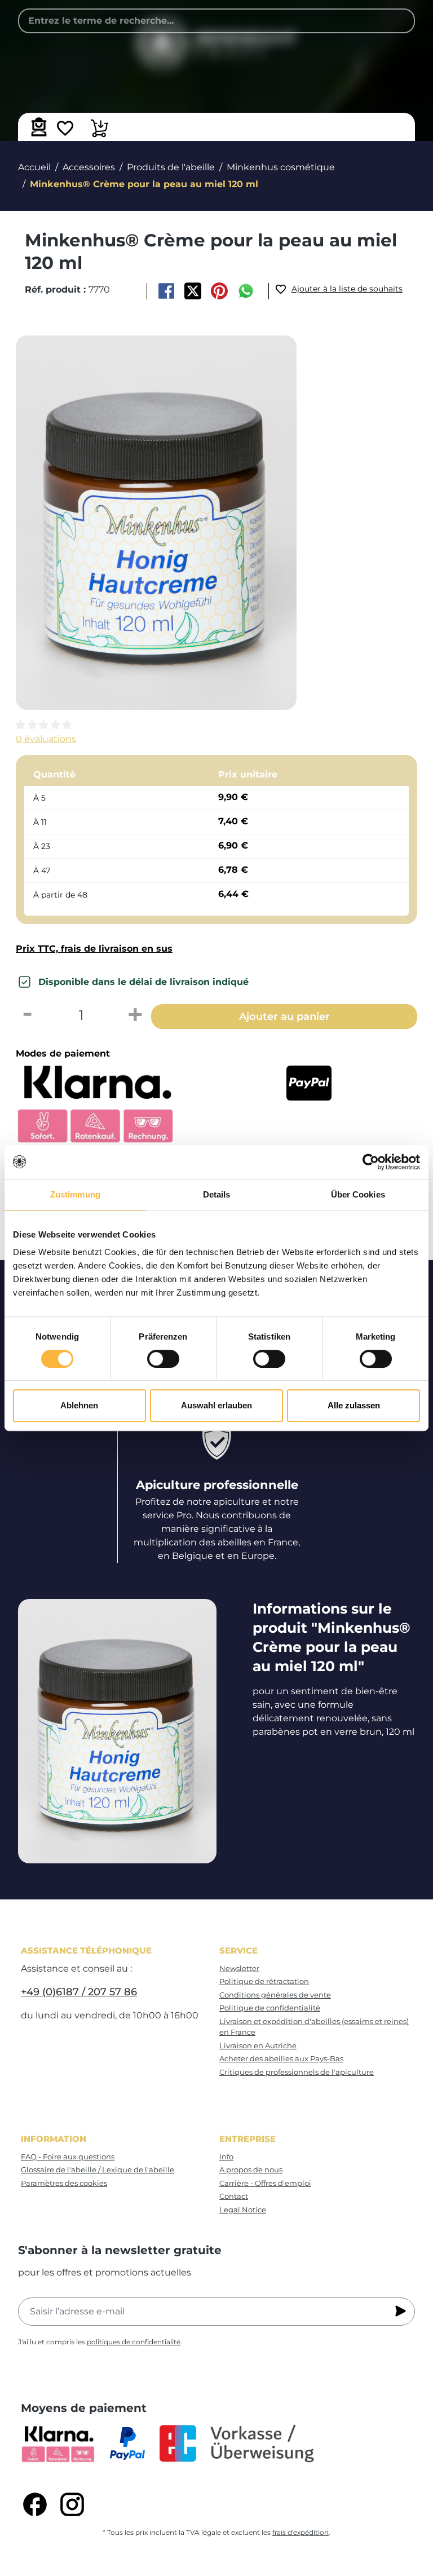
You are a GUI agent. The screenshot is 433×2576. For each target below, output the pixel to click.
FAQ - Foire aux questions (68, 2157)
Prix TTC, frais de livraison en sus (94, 949)
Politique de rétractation (264, 1981)
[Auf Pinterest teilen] (220, 291)
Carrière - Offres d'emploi (265, 2183)
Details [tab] (217, 1194)
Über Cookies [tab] (358, 1194)
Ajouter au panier (284, 1016)
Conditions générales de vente (275, 1995)
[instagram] (72, 2504)
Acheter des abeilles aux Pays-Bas (281, 2058)
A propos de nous (251, 2170)
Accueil (34, 167)
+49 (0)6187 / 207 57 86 (79, 1992)
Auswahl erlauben (216, 1405)
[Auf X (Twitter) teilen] (193, 291)
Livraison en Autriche (258, 2045)
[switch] (163, 1359)
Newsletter (239, 1968)
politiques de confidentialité (134, 2342)
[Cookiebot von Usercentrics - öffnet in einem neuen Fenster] (371, 1162)
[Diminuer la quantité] (27, 1015)
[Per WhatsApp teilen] (246, 291)
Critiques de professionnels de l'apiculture (297, 2072)
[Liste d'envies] (65, 130)
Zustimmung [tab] (75, 1194)
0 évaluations (46, 739)
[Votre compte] (37, 127)
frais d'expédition (301, 2532)
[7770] (156, 523)
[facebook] (35, 2504)
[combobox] (216, 21)
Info (226, 2157)
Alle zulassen (354, 1405)
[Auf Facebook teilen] (166, 291)
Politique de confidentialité (270, 2008)
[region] (216, 523)
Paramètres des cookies (64, 2183)
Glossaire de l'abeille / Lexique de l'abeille (98, 2170)
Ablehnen (79, 1405)
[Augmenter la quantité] (135, 1015)
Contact (234, 2196)
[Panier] (100, 130)
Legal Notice (243, 2210)
